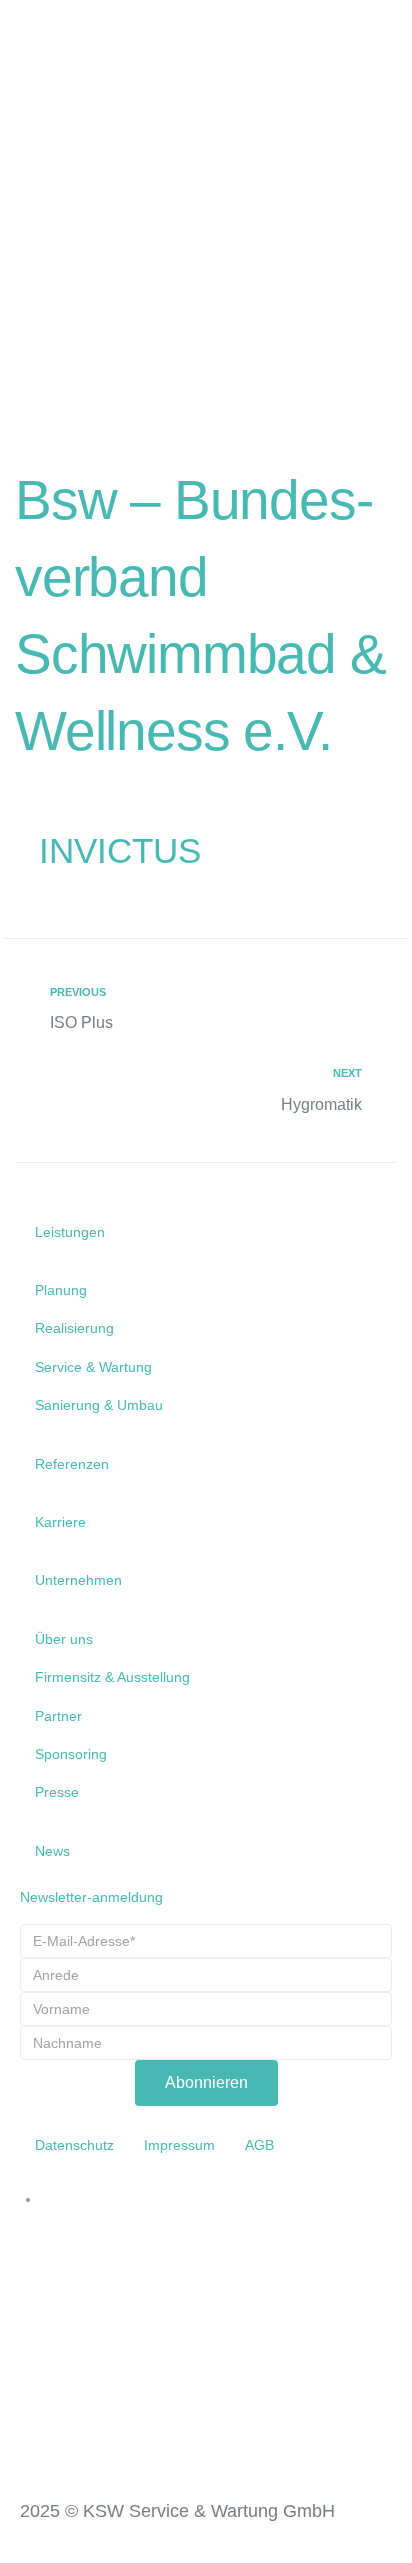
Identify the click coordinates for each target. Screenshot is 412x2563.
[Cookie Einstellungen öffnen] (36, 2538)
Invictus (120, 850)
